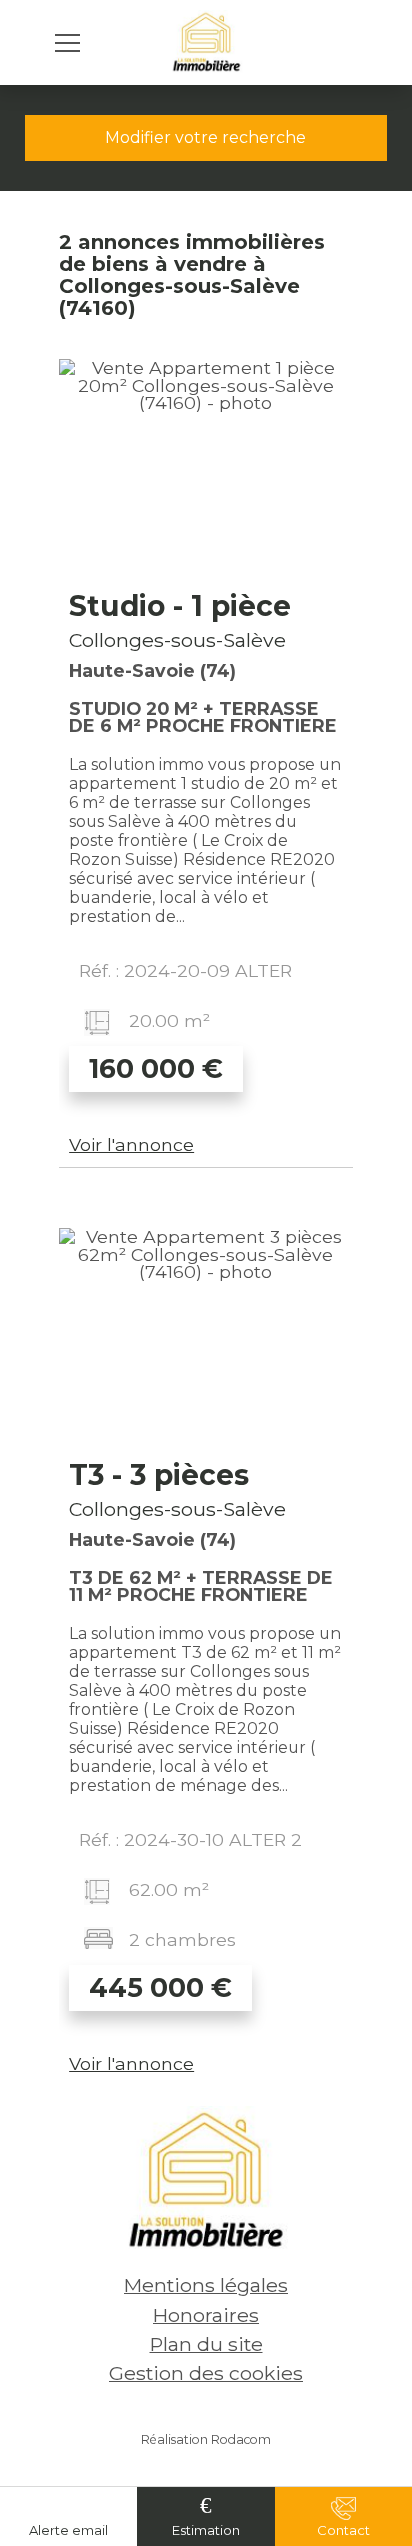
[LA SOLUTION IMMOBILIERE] (206, 42)
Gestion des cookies (206, 2373)
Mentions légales (206, 2285)
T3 (159, 1475)
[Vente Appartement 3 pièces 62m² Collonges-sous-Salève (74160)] (206, 1338)
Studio (180, 606)
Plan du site (206, 2344)
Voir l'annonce (131, 1144)
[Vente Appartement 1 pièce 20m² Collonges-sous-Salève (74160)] (206, 469)
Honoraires (206, 2315)
